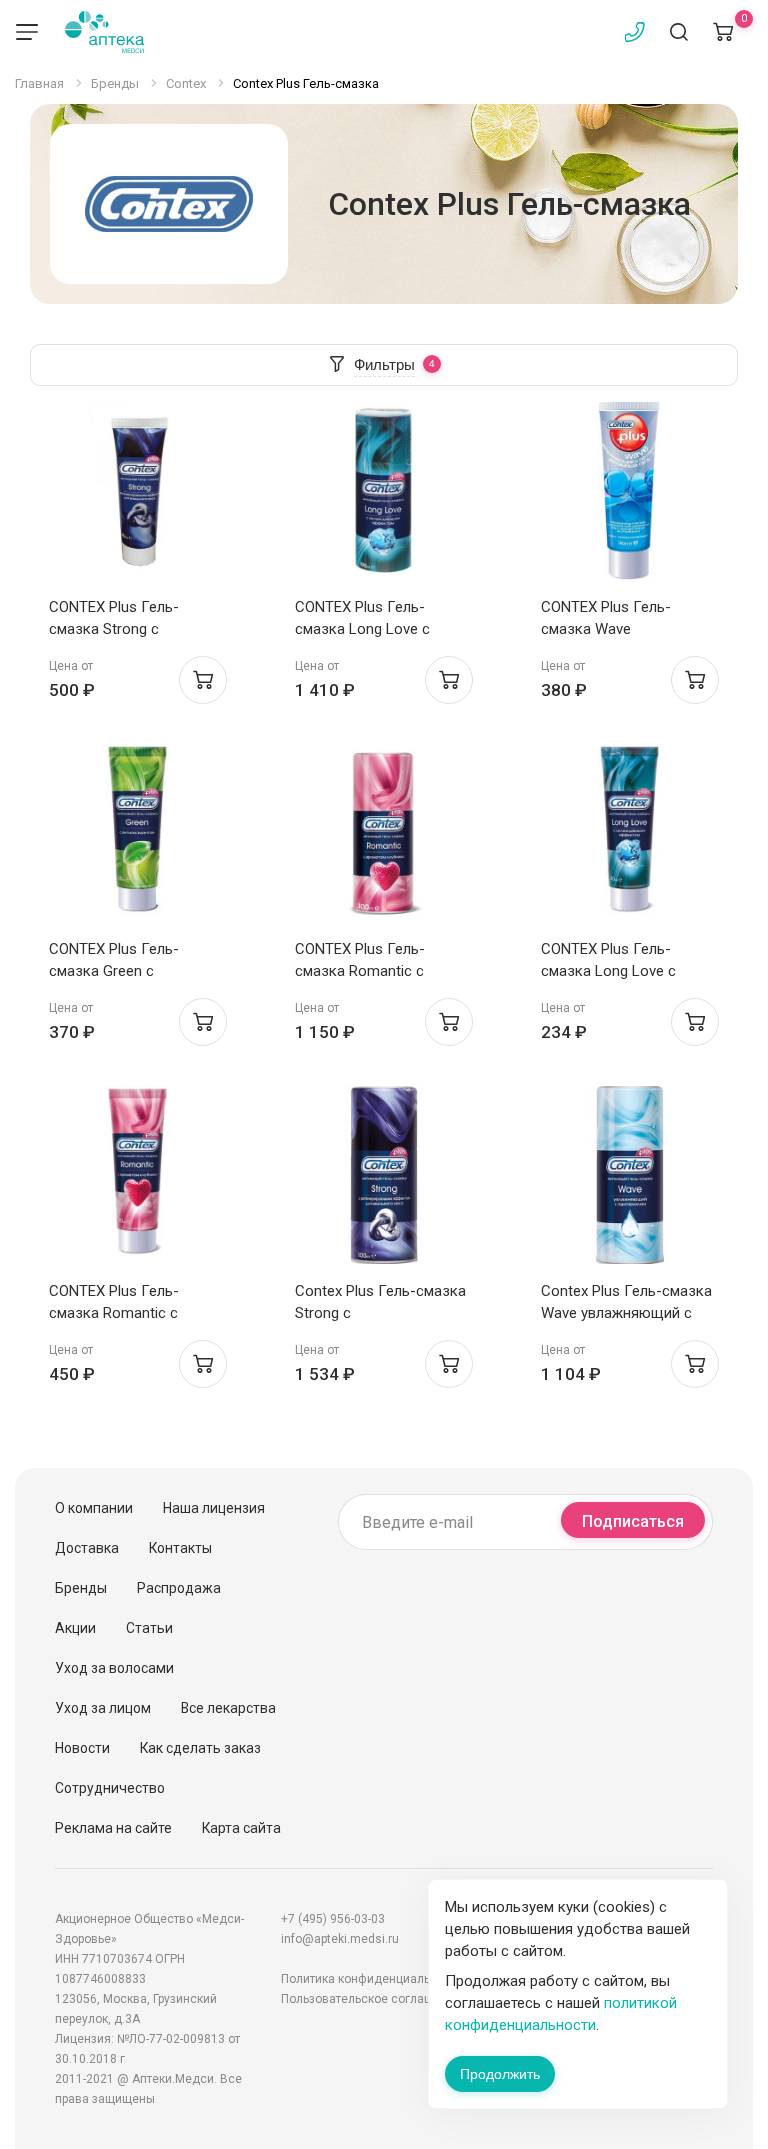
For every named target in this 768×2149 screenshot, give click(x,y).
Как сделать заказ (200, 1748)
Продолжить (500, 2074)
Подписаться (633, 1521)
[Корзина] (723, 32)
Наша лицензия (214, 1508)
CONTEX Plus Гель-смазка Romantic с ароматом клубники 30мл (136, 1313)
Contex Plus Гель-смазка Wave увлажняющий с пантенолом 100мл (626, 1313)
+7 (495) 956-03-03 (333, 1919)
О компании (94, 1508)
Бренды (81, 1588)
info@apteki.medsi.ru (340, 1939)
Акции (75, 1628)
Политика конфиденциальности (372, 1979)
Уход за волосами (114, 1668)
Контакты (180, 1548)
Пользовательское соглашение (371, 1999)
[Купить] (203, 680)
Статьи (149, 1628)
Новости (82, 1748)
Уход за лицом (103, 1708)
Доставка (87, 1548)
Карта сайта (241, 1828)
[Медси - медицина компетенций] (104, 32)
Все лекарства (228, 1708)
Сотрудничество (110, 1788)
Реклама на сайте (113, 1828)
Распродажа (179, 1588)
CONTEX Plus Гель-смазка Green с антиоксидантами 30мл (129, 971)
